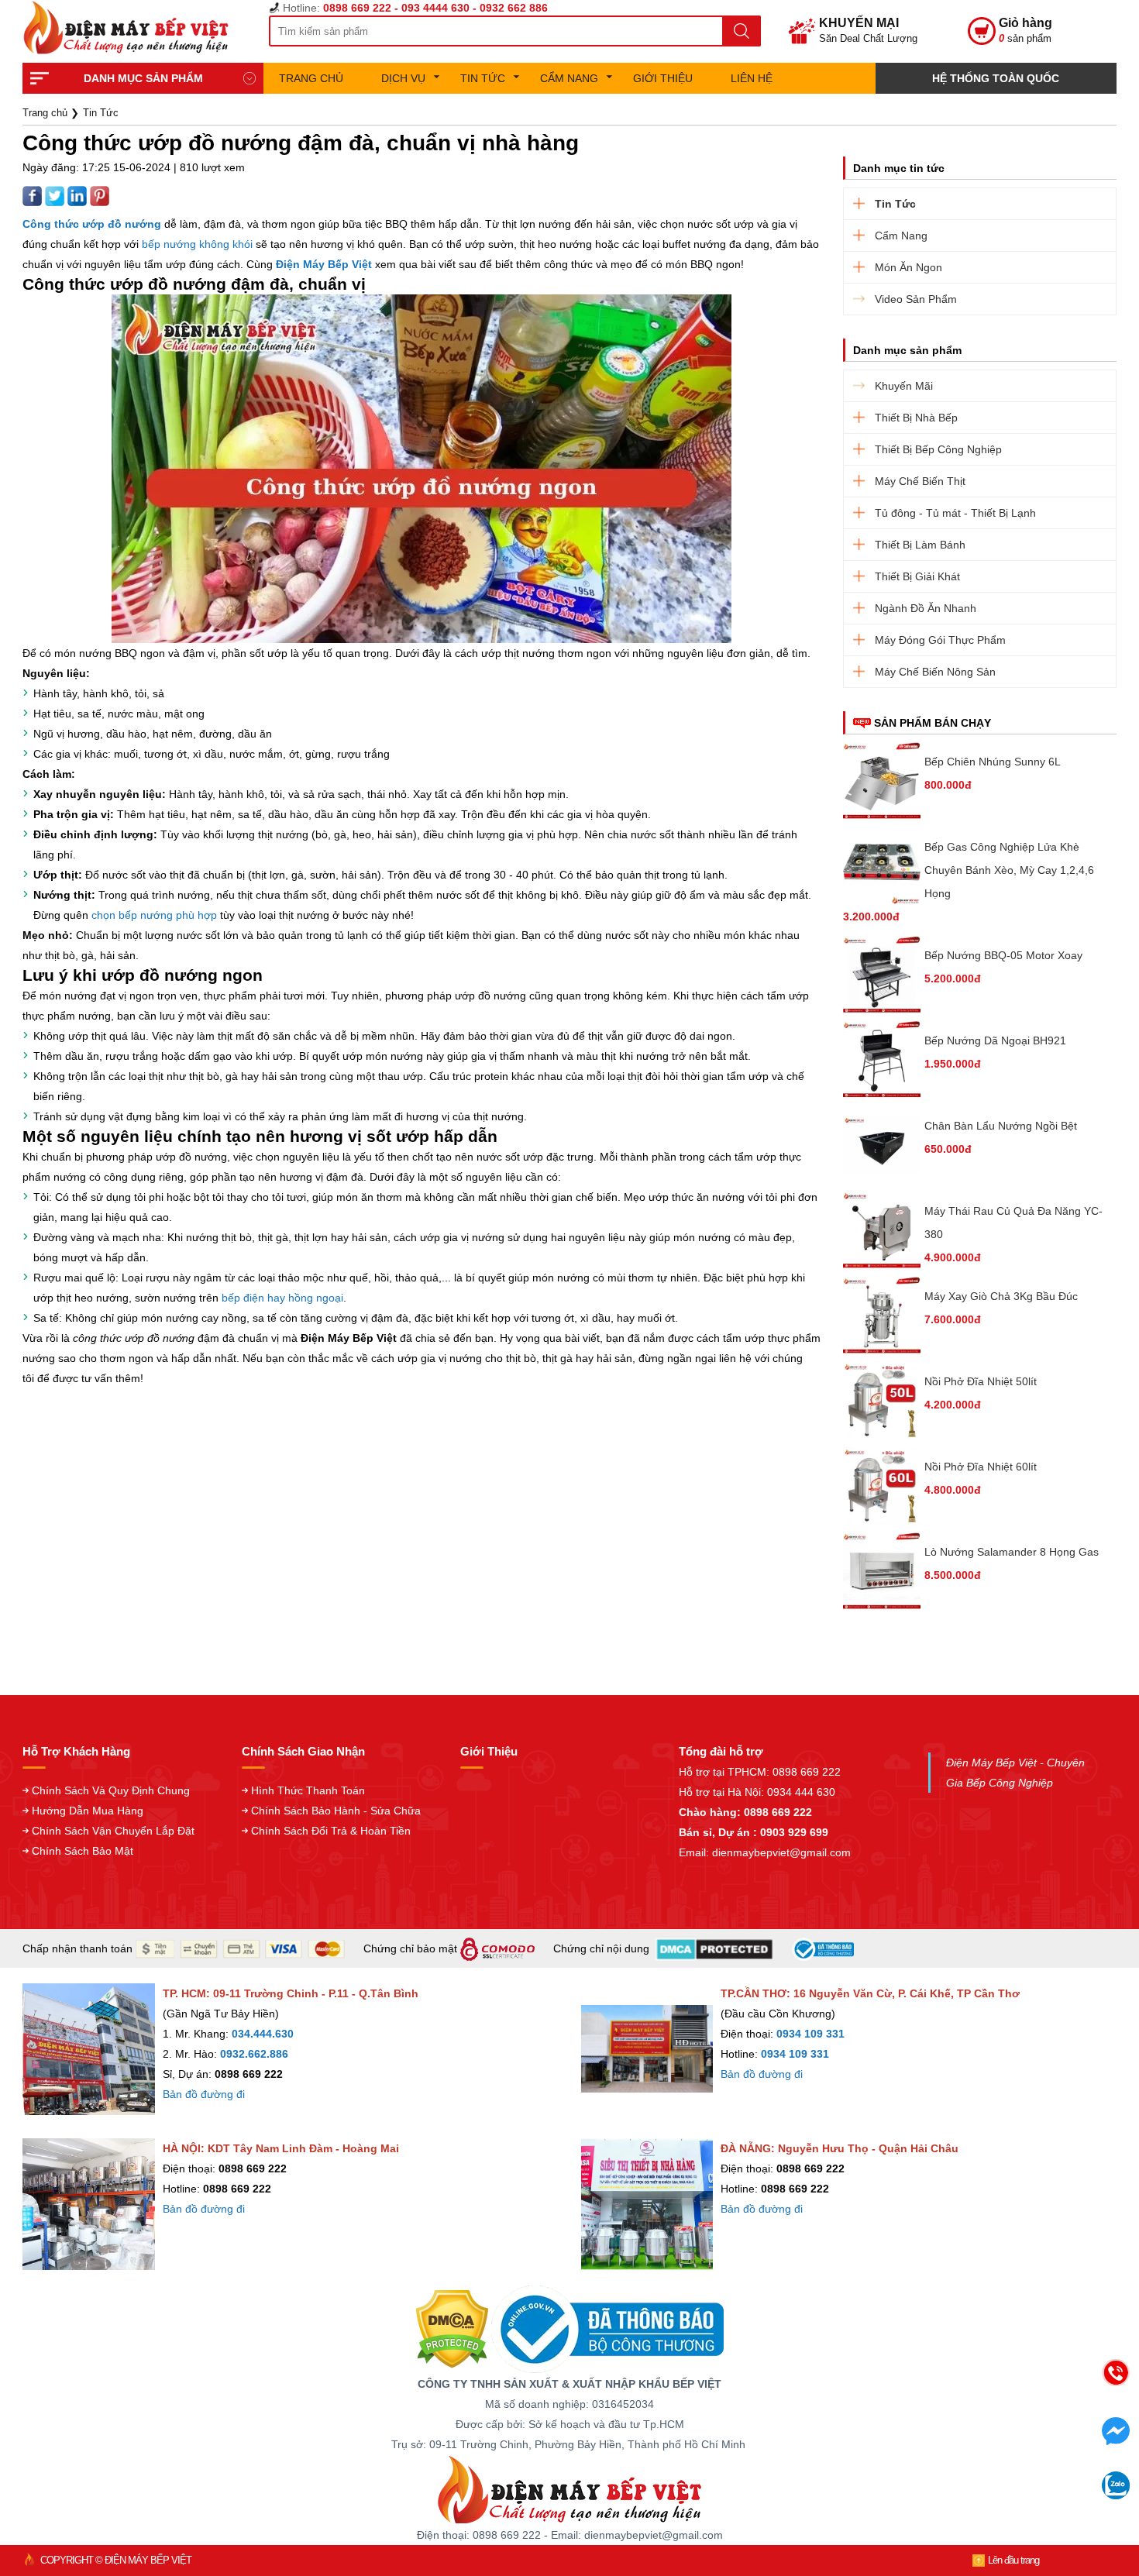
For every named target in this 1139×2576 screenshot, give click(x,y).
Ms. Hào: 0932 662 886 (996, 2485)
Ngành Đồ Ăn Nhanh (926, 608)
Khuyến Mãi (904, 386)
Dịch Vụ (403, 78)
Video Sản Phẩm (916, 299)
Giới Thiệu (663, 78)
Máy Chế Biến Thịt (920, 481)
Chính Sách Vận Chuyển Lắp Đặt (113, 1831)
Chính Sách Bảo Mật (83, 1851)
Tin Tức (483, 78)
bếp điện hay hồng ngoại (282, 1298)
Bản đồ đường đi (204, 2094)
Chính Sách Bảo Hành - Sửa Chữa (336, 1811)
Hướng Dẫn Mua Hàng (88, 1811)
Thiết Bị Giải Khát (917, 576)
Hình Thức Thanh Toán (308, 1790)
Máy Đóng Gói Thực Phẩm (940, 640)
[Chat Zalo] (1116, 2495)
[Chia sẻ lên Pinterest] (100, 195)
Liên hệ (752, 78)
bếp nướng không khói (197, 244)
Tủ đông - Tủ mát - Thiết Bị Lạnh (955, 513)
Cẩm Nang (569, 78)
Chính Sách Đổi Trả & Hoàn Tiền (331, 1831)
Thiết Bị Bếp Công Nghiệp (938, 449)
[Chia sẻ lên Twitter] (56, 195)
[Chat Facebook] (1116, 2440)
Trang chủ (311, 78)
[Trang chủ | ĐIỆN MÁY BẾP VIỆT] (132, 28)
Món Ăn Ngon (908, 267)
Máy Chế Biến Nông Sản (935, 672)
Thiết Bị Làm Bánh (920, 545)
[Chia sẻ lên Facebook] (34, 195)
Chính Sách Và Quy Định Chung (111, 1790)
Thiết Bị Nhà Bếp (916, 418)
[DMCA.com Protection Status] (452, 2329)
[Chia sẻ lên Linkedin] (79, 195)
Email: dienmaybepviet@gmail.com (765, 1852)
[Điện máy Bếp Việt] (569, 2488)
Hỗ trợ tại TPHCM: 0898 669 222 (760, 1772)
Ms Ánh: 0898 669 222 (996, 2420)
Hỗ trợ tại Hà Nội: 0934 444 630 (757, 1792)
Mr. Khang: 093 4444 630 (996, 2452)
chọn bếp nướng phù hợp (154, 915)
